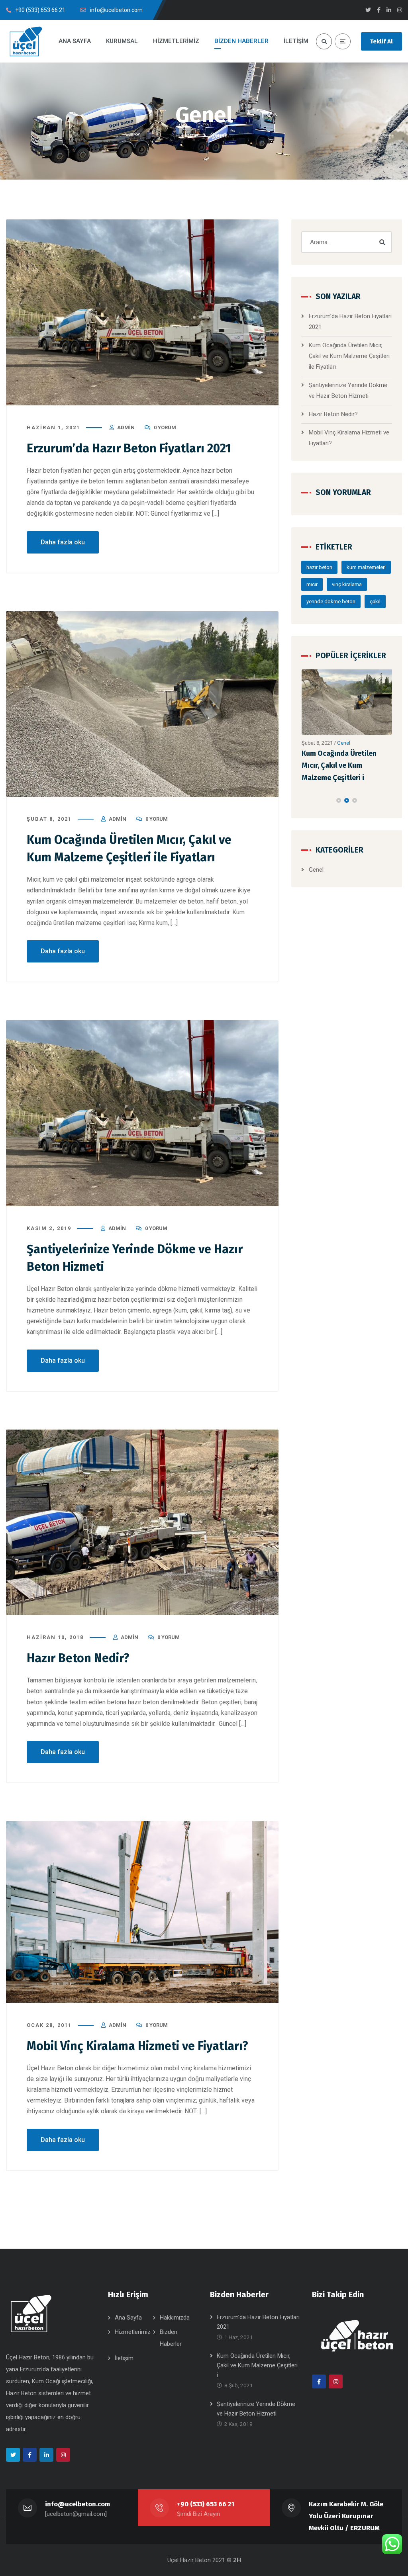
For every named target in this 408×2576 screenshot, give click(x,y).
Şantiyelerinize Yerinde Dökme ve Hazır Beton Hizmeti (339, 766)
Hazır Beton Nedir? (78, 1658)
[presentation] (305, 800)
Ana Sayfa (128, 2318)
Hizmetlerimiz (133, 2332)
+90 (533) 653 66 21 (206, 2504)
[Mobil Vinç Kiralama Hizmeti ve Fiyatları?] (142, 1912)
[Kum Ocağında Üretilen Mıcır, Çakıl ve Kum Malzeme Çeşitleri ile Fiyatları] (142, 704)
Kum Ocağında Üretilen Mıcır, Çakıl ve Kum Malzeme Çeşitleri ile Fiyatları (349, 356)
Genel (344, 743)
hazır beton (319, 567)
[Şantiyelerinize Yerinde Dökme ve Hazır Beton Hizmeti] (142, 1113)
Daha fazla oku (63, 542)
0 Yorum (165, 427)
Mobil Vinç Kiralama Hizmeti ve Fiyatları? (137, 2046)
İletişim (124, 2358)
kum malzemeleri (366, 567)
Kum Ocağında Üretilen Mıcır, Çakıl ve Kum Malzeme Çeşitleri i (257, 2365)
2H (237, 2560)
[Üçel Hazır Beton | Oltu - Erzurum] (26, 41)
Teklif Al (382, 41)
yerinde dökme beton (331, 601)
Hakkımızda (175, 2318)
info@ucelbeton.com (77, 2504)
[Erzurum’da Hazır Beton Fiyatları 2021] (142, 312)
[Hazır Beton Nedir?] (142, 1523)
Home (190, 135)
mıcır (312, 584)
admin (126, 427)
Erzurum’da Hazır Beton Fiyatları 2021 (129, 448)
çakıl (375, 601)
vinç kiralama (347, 584)
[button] (339, 800)
